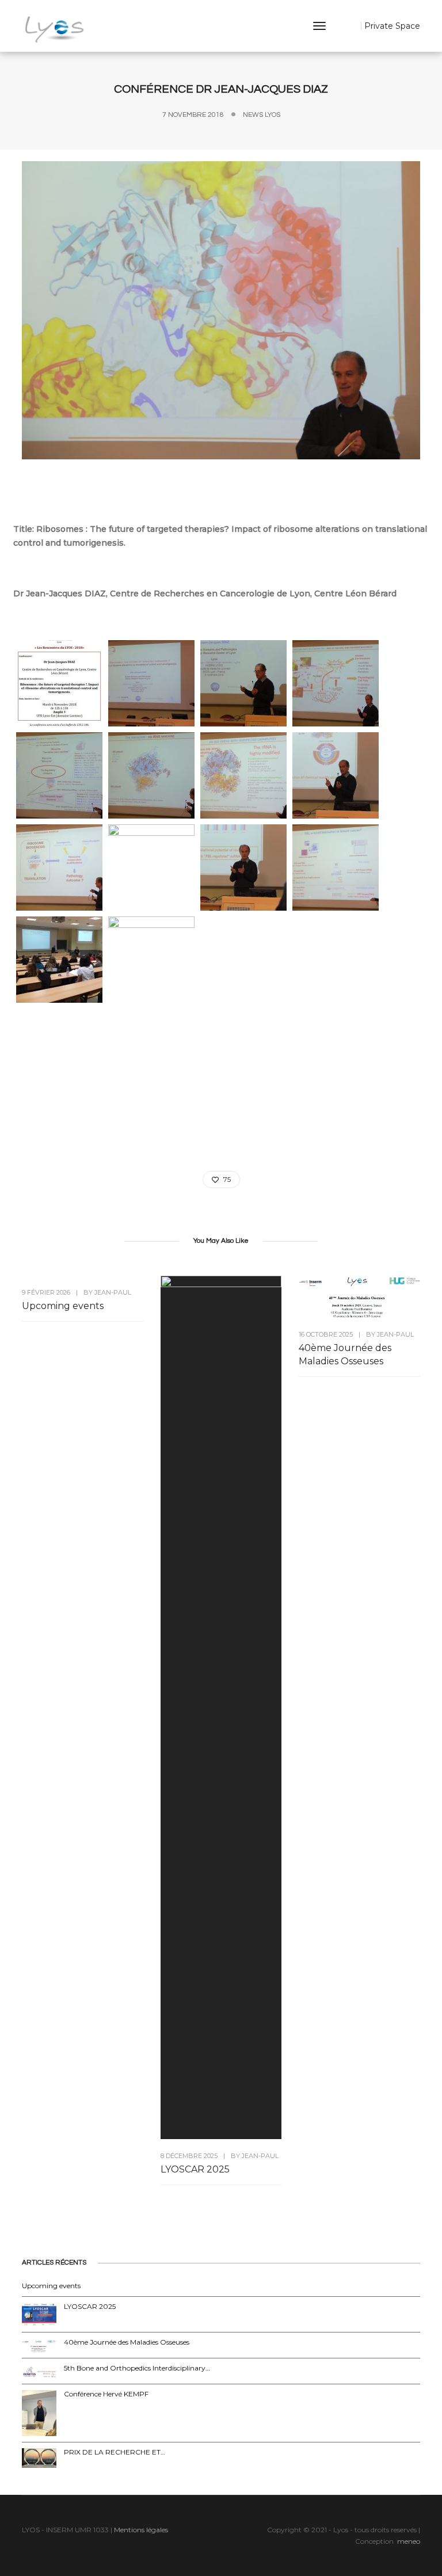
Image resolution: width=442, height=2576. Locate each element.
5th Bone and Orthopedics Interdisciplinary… (137, 2368)
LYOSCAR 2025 (195, 2169)
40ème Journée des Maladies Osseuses (345, 1354)
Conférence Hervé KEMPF (106, 2394)
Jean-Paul (113, 1292)
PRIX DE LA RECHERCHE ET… (115, 2452)
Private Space (392, 26)
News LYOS (262, 115)
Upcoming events (63, 1306)
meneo (409, 2541)
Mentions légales (141, 2530)
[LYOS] (55, 29)
